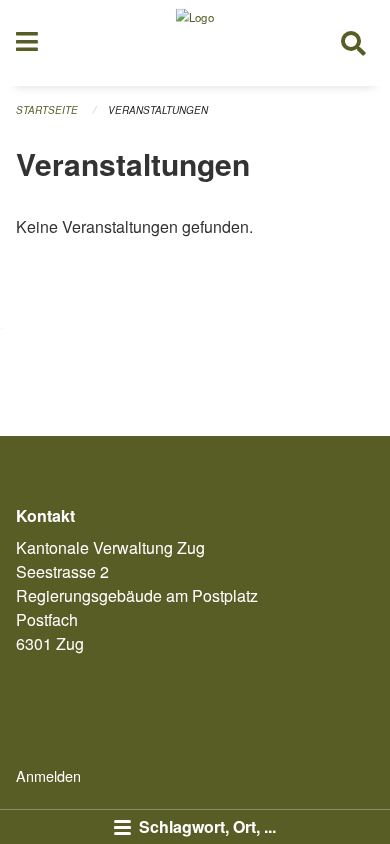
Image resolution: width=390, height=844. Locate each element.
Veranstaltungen (158, 110)
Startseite (47, 110)
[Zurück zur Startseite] (195, 43)
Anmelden (48, 775)
